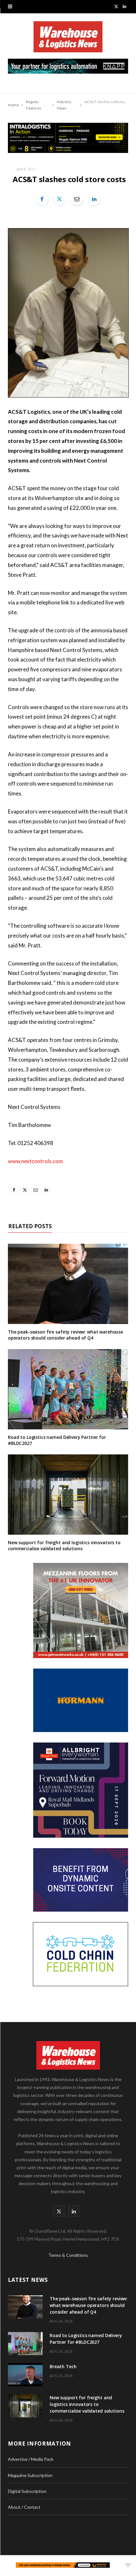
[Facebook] (42, 199)
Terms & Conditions (68, 2255)
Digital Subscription (27, 2491)
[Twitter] (59, 199)
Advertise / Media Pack (31, 2459)
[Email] (77, 199)
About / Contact (24, 2507)
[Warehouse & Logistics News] (68, 40)
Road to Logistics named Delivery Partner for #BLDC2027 (57, 1440)
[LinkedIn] (94, 199)
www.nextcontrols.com (35, 1161)
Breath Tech (63, 2366)
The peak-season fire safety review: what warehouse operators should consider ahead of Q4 (65, 1335)
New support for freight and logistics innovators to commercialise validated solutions (64, 1545)
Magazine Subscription (30, 2475)
